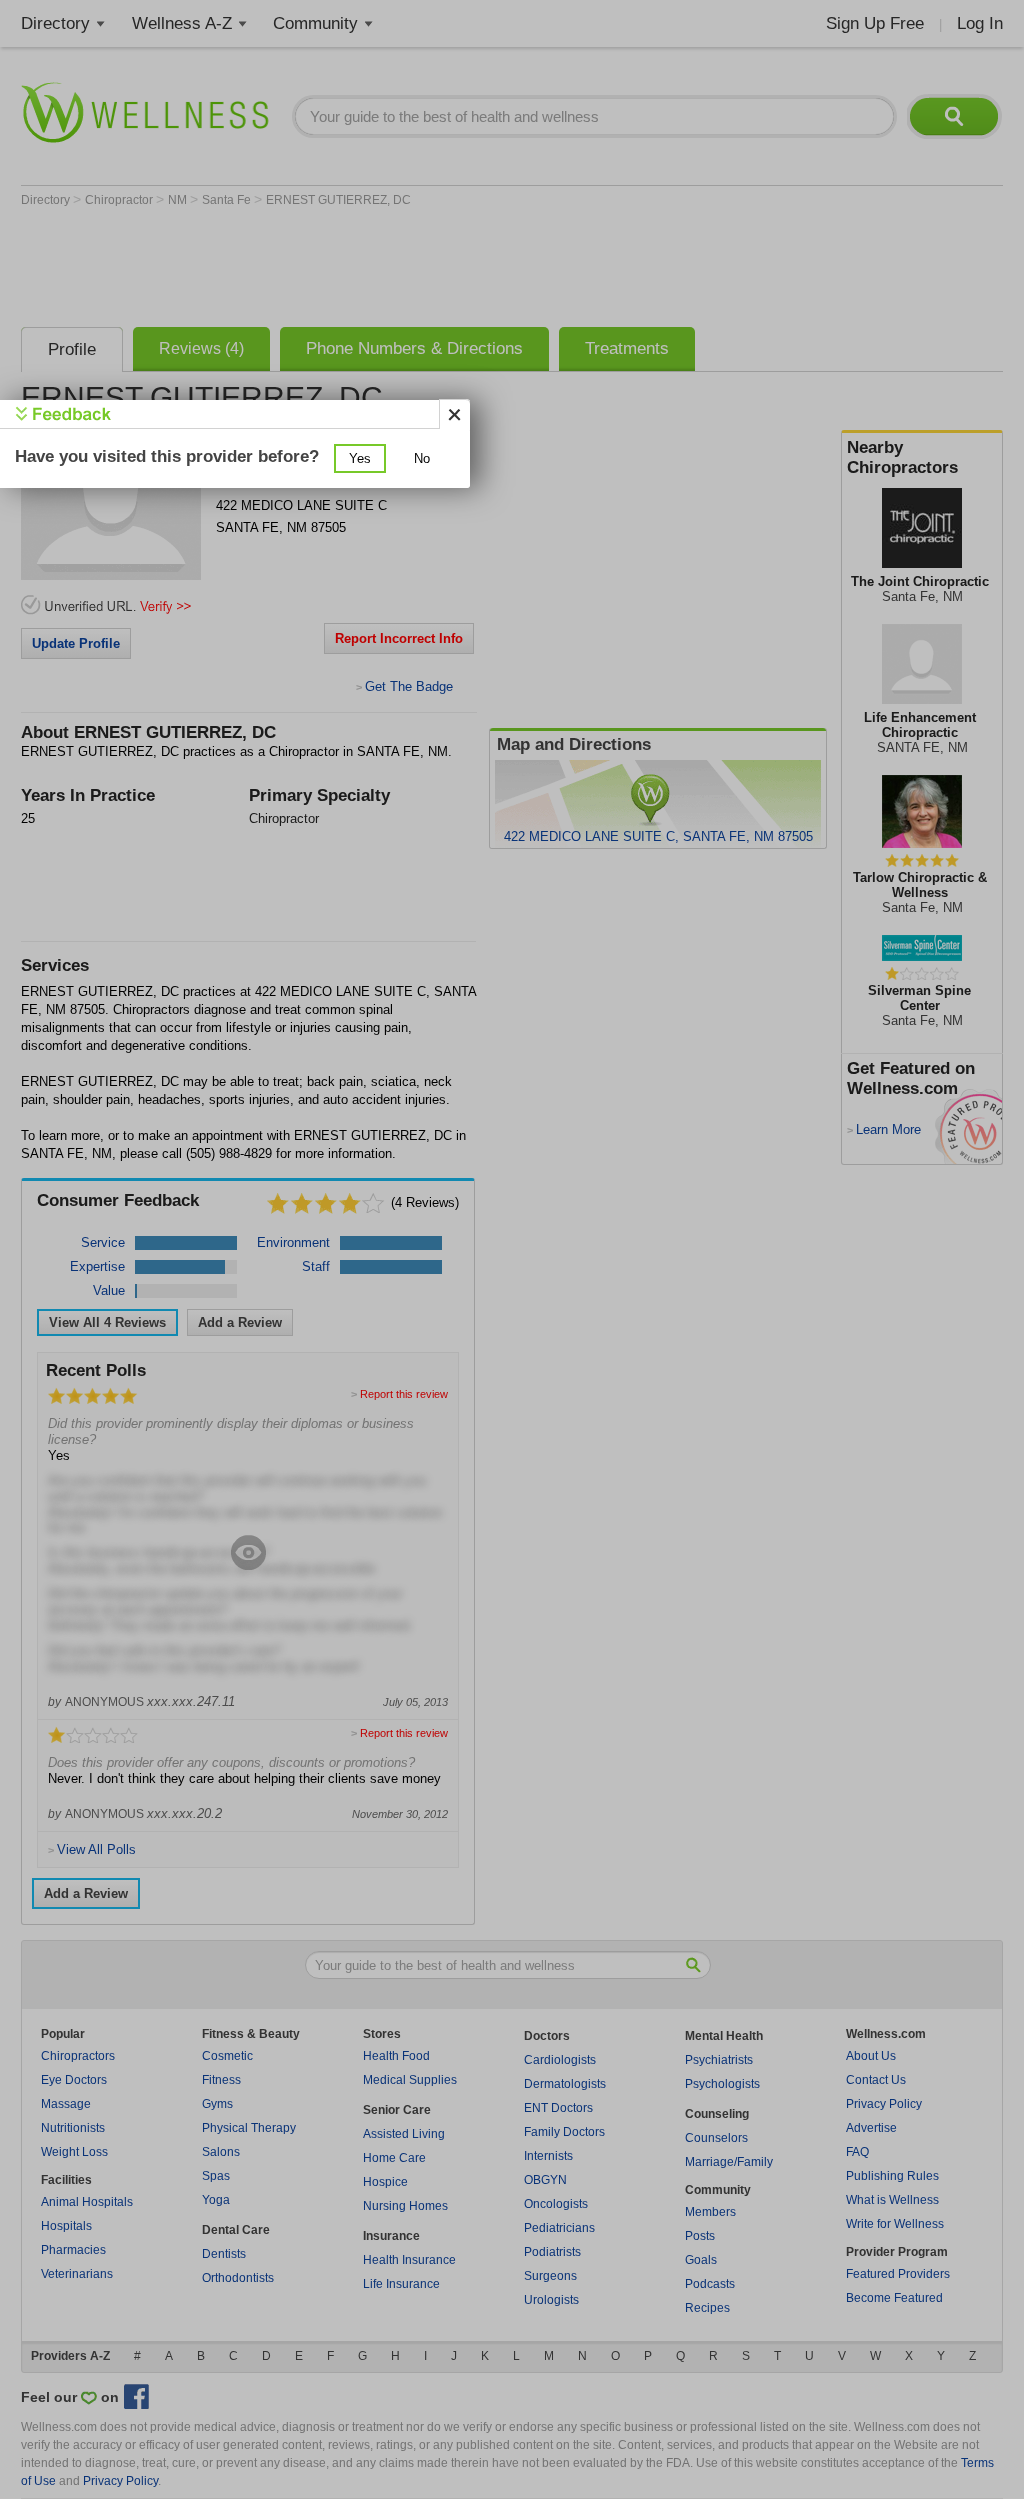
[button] (360, 458)
